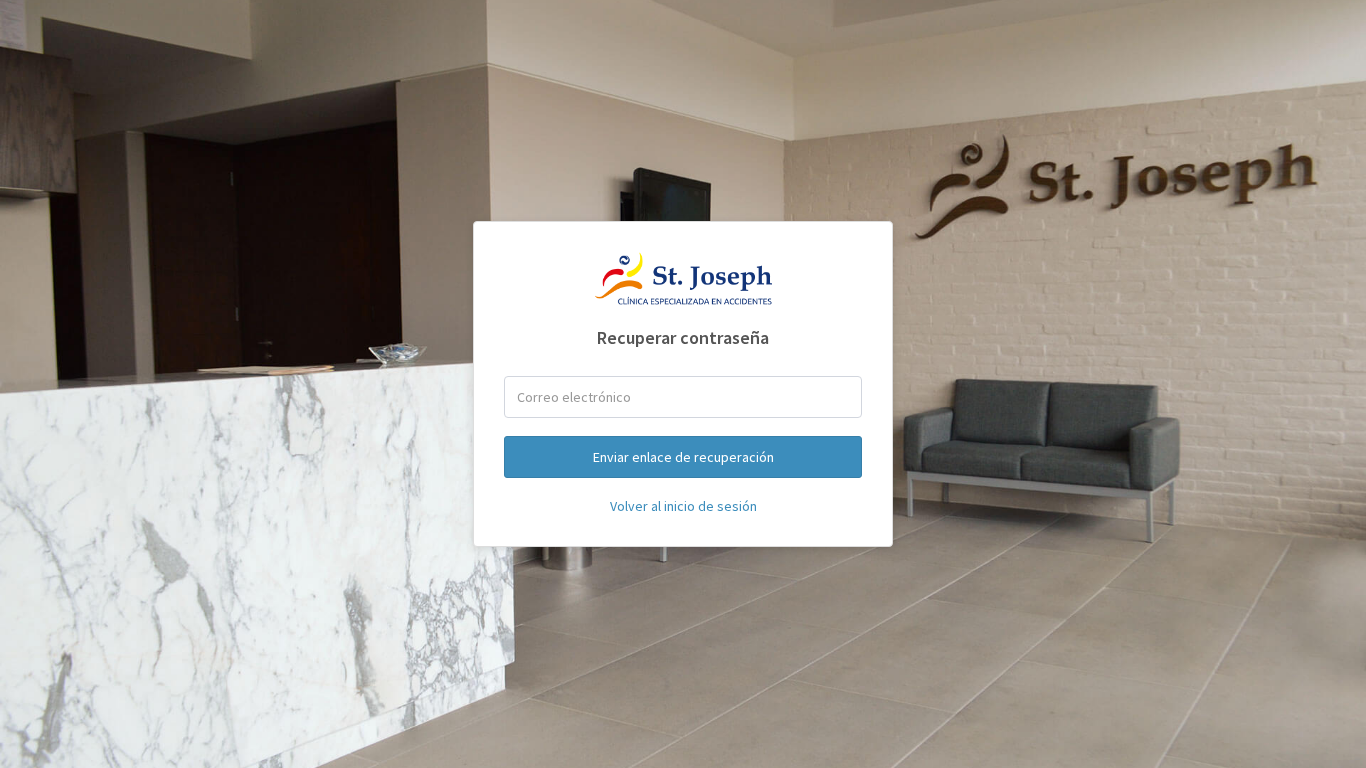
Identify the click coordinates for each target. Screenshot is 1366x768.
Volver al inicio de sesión (683, 506)
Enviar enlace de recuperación (683, 457)
